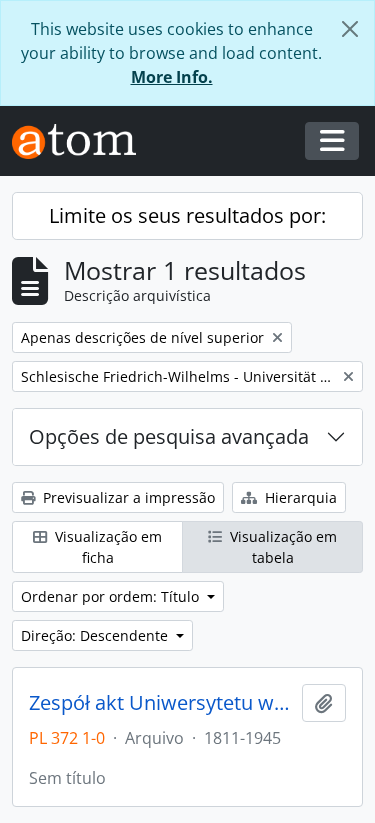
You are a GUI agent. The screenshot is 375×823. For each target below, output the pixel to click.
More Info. (172, 77)
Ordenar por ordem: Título (112, 596)
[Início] (82, 141)
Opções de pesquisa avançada (169, 436)
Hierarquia (299, 497)
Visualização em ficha (106, 547)
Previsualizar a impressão (127, 497)
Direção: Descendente (96, 635)
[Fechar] (350, 29)
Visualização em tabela (281, 547)
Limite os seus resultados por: (187, 215)
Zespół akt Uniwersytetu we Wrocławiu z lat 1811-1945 (161, 703)
